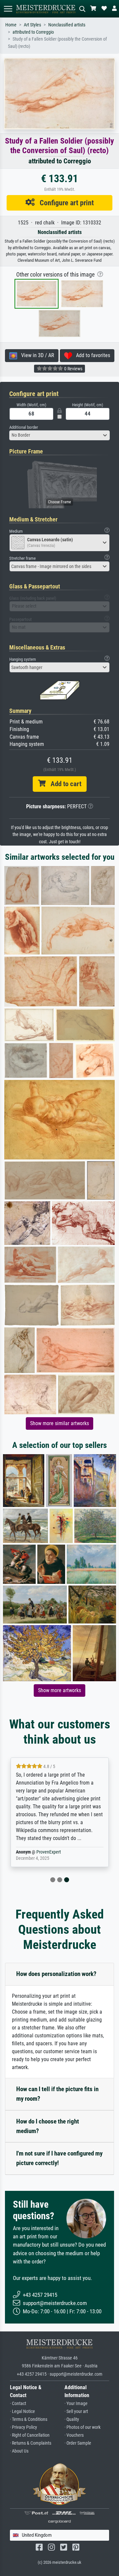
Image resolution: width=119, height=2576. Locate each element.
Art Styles (32, 25)
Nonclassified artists (67, 25)
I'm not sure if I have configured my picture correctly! (59, 2158)
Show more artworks (59, 1690)
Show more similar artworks (59, 1423)
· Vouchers (74, 2435)
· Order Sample (78, 2443)
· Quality (72, 2419)
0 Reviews (73, 369)
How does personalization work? (56, 1974)
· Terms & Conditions (29, 2419)
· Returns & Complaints (31, 2443)
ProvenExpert (49, 1852)
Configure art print (64, 203)
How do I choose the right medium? (48, 2126)
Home (11, 25)
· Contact (18, 2404)
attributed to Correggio (33, 32)
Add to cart (63, 784)
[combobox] (59, 435)
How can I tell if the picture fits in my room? (57, 2094)
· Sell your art (76, 2411)
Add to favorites (91, 355)
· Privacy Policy (23, 2427)
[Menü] (8, 9)
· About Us (19, 2451)
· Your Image (76, 2404)
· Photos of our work (82, 2427)
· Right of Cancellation (30, 2435)
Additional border (24, 427)
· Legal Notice (22, 2411)
